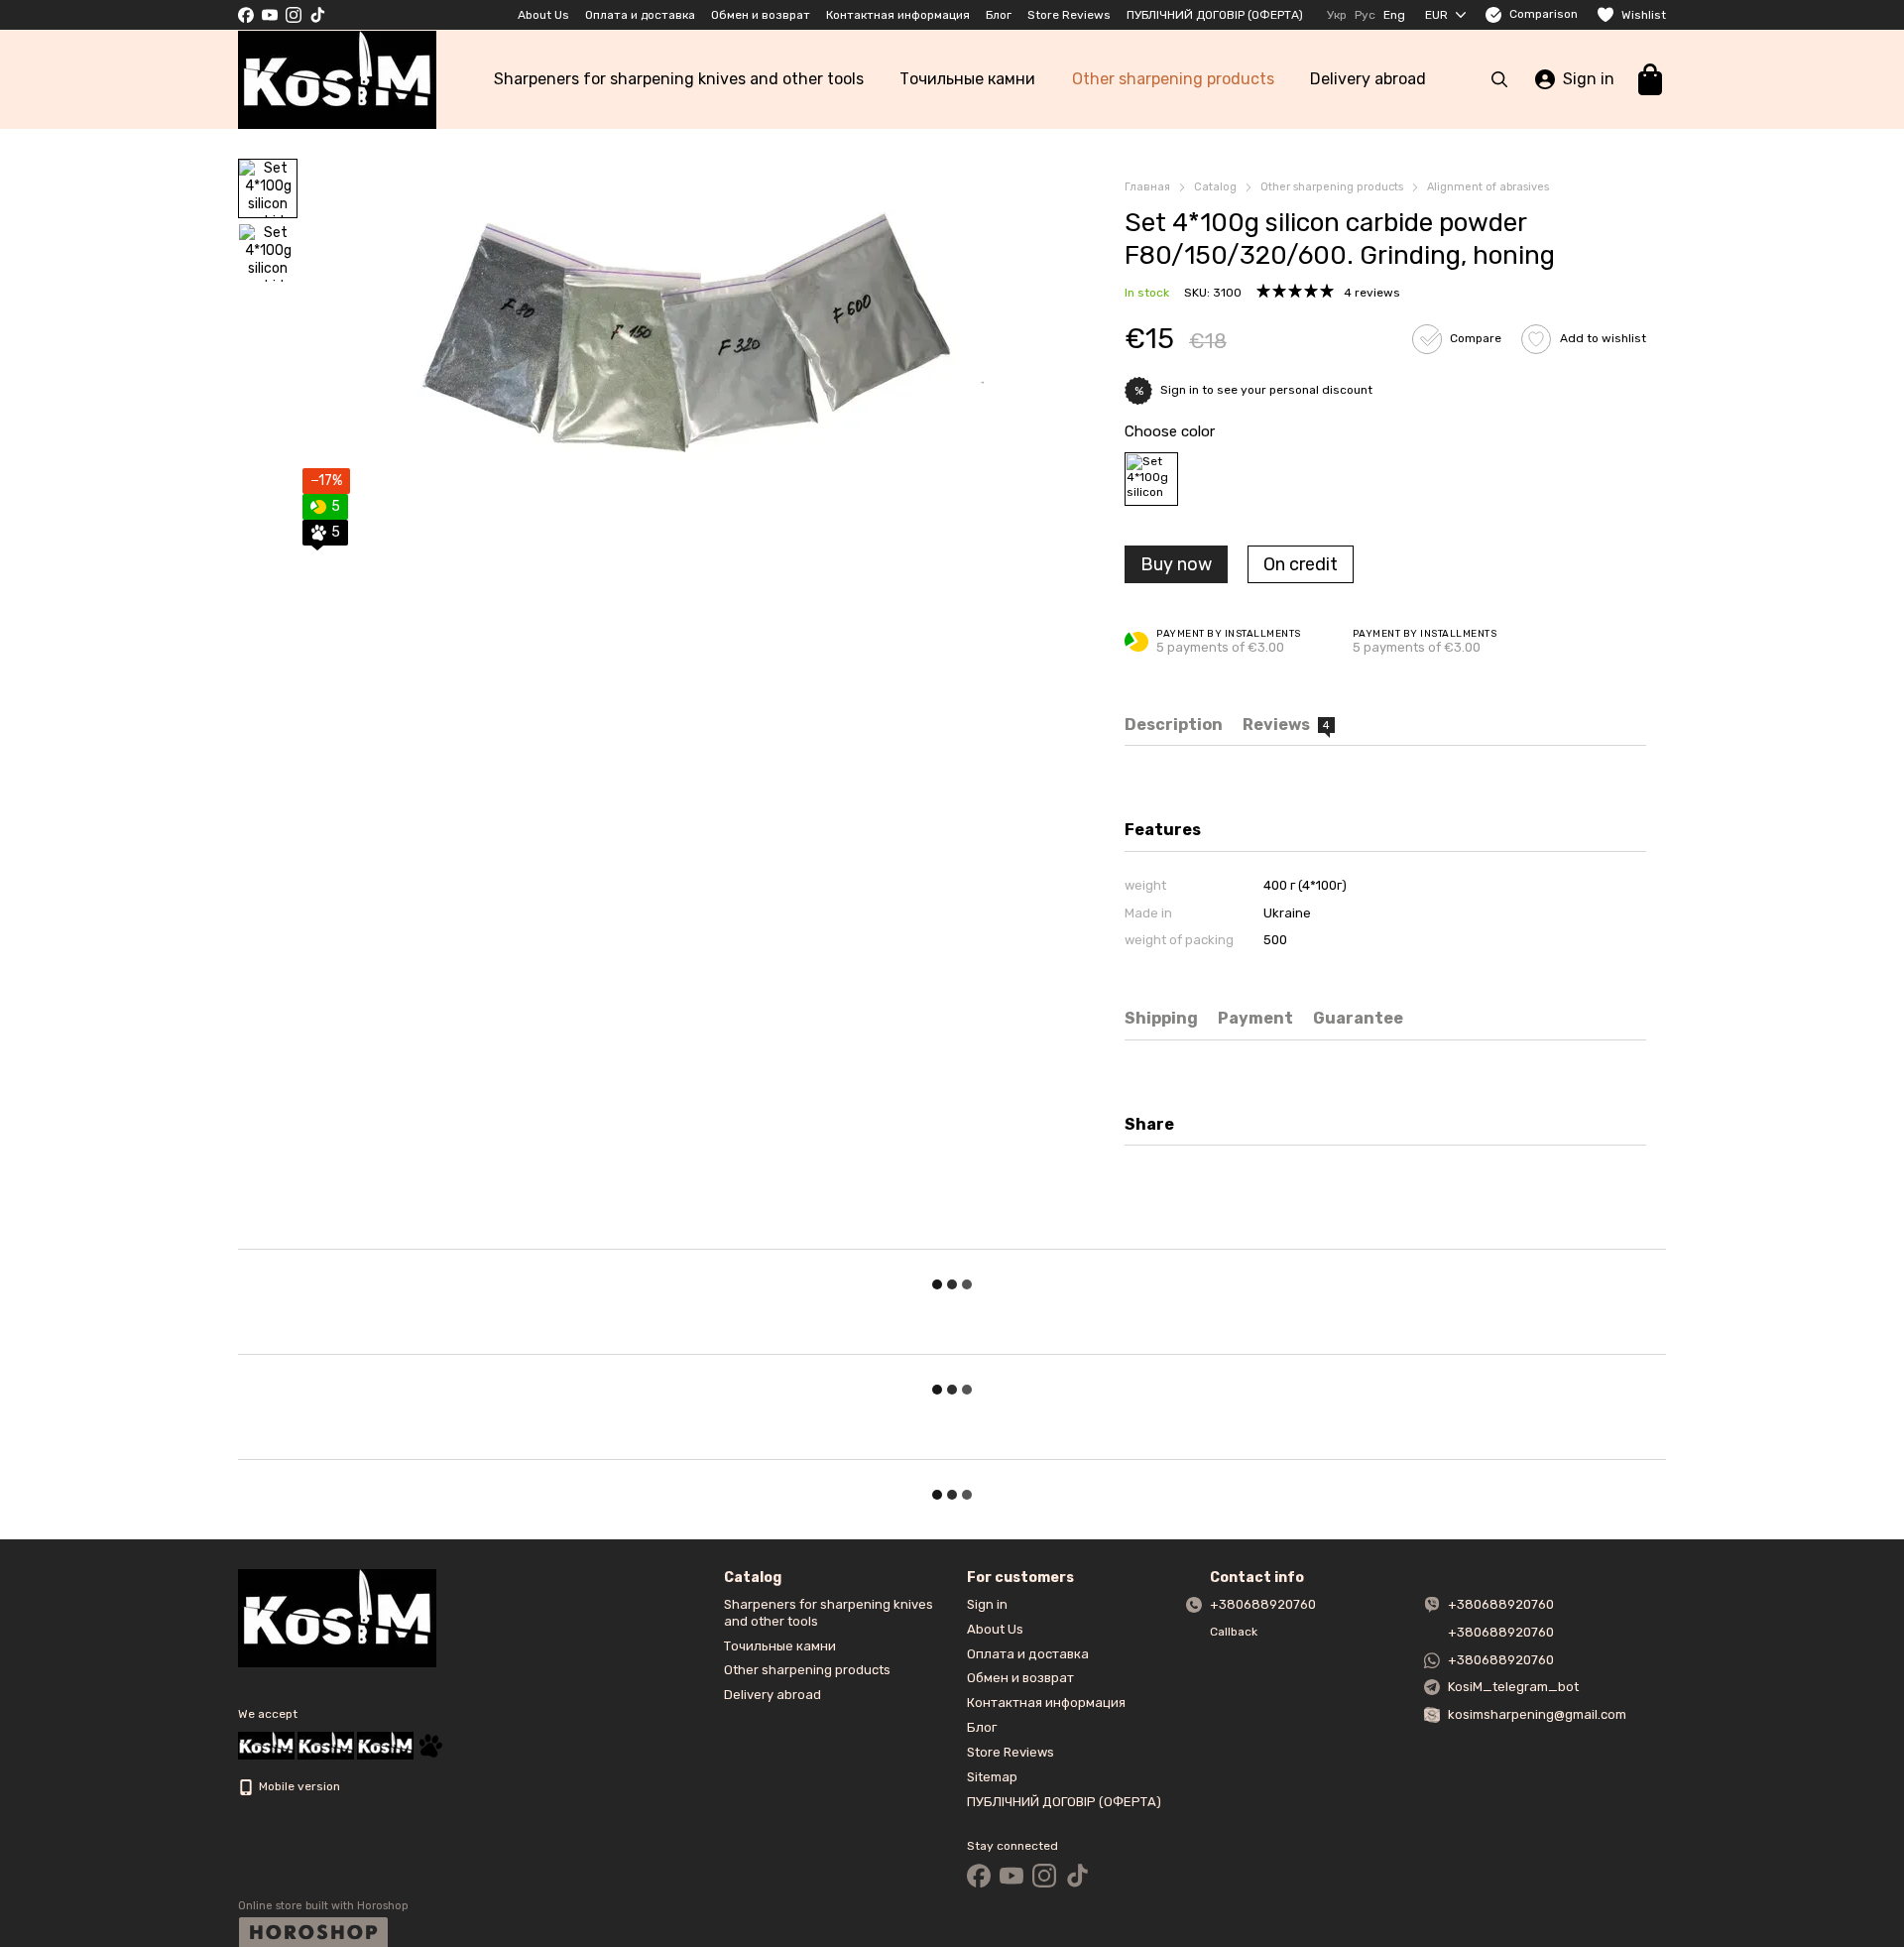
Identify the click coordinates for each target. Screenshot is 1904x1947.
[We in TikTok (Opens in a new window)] (317, 15)
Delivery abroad (1368, 79)
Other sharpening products (1173, 79)
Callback (1234, 1632)
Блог (999, 15)
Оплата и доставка (640, 15)
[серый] (1151, 479)
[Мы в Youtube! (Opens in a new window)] (270, 15)
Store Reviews (1069, 15)
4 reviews (1372, 293)
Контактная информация (898, 15)
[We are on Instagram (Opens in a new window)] (294, 15)
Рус (1365, 15)
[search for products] (1499, 79)
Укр (1337, 15)
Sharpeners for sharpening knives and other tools (679, 79)
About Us (543, 15)
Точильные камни (967, 79)
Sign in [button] (1180, 390)
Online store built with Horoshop (323, 1906)
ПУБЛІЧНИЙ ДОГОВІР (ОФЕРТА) (1215, 15)
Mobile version (298, 1786)
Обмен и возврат (761, 15)
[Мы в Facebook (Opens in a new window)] (246, 15)
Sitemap (992, 1777)
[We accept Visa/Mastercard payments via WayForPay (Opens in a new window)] (385, 1745)
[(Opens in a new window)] (430, 1745)
